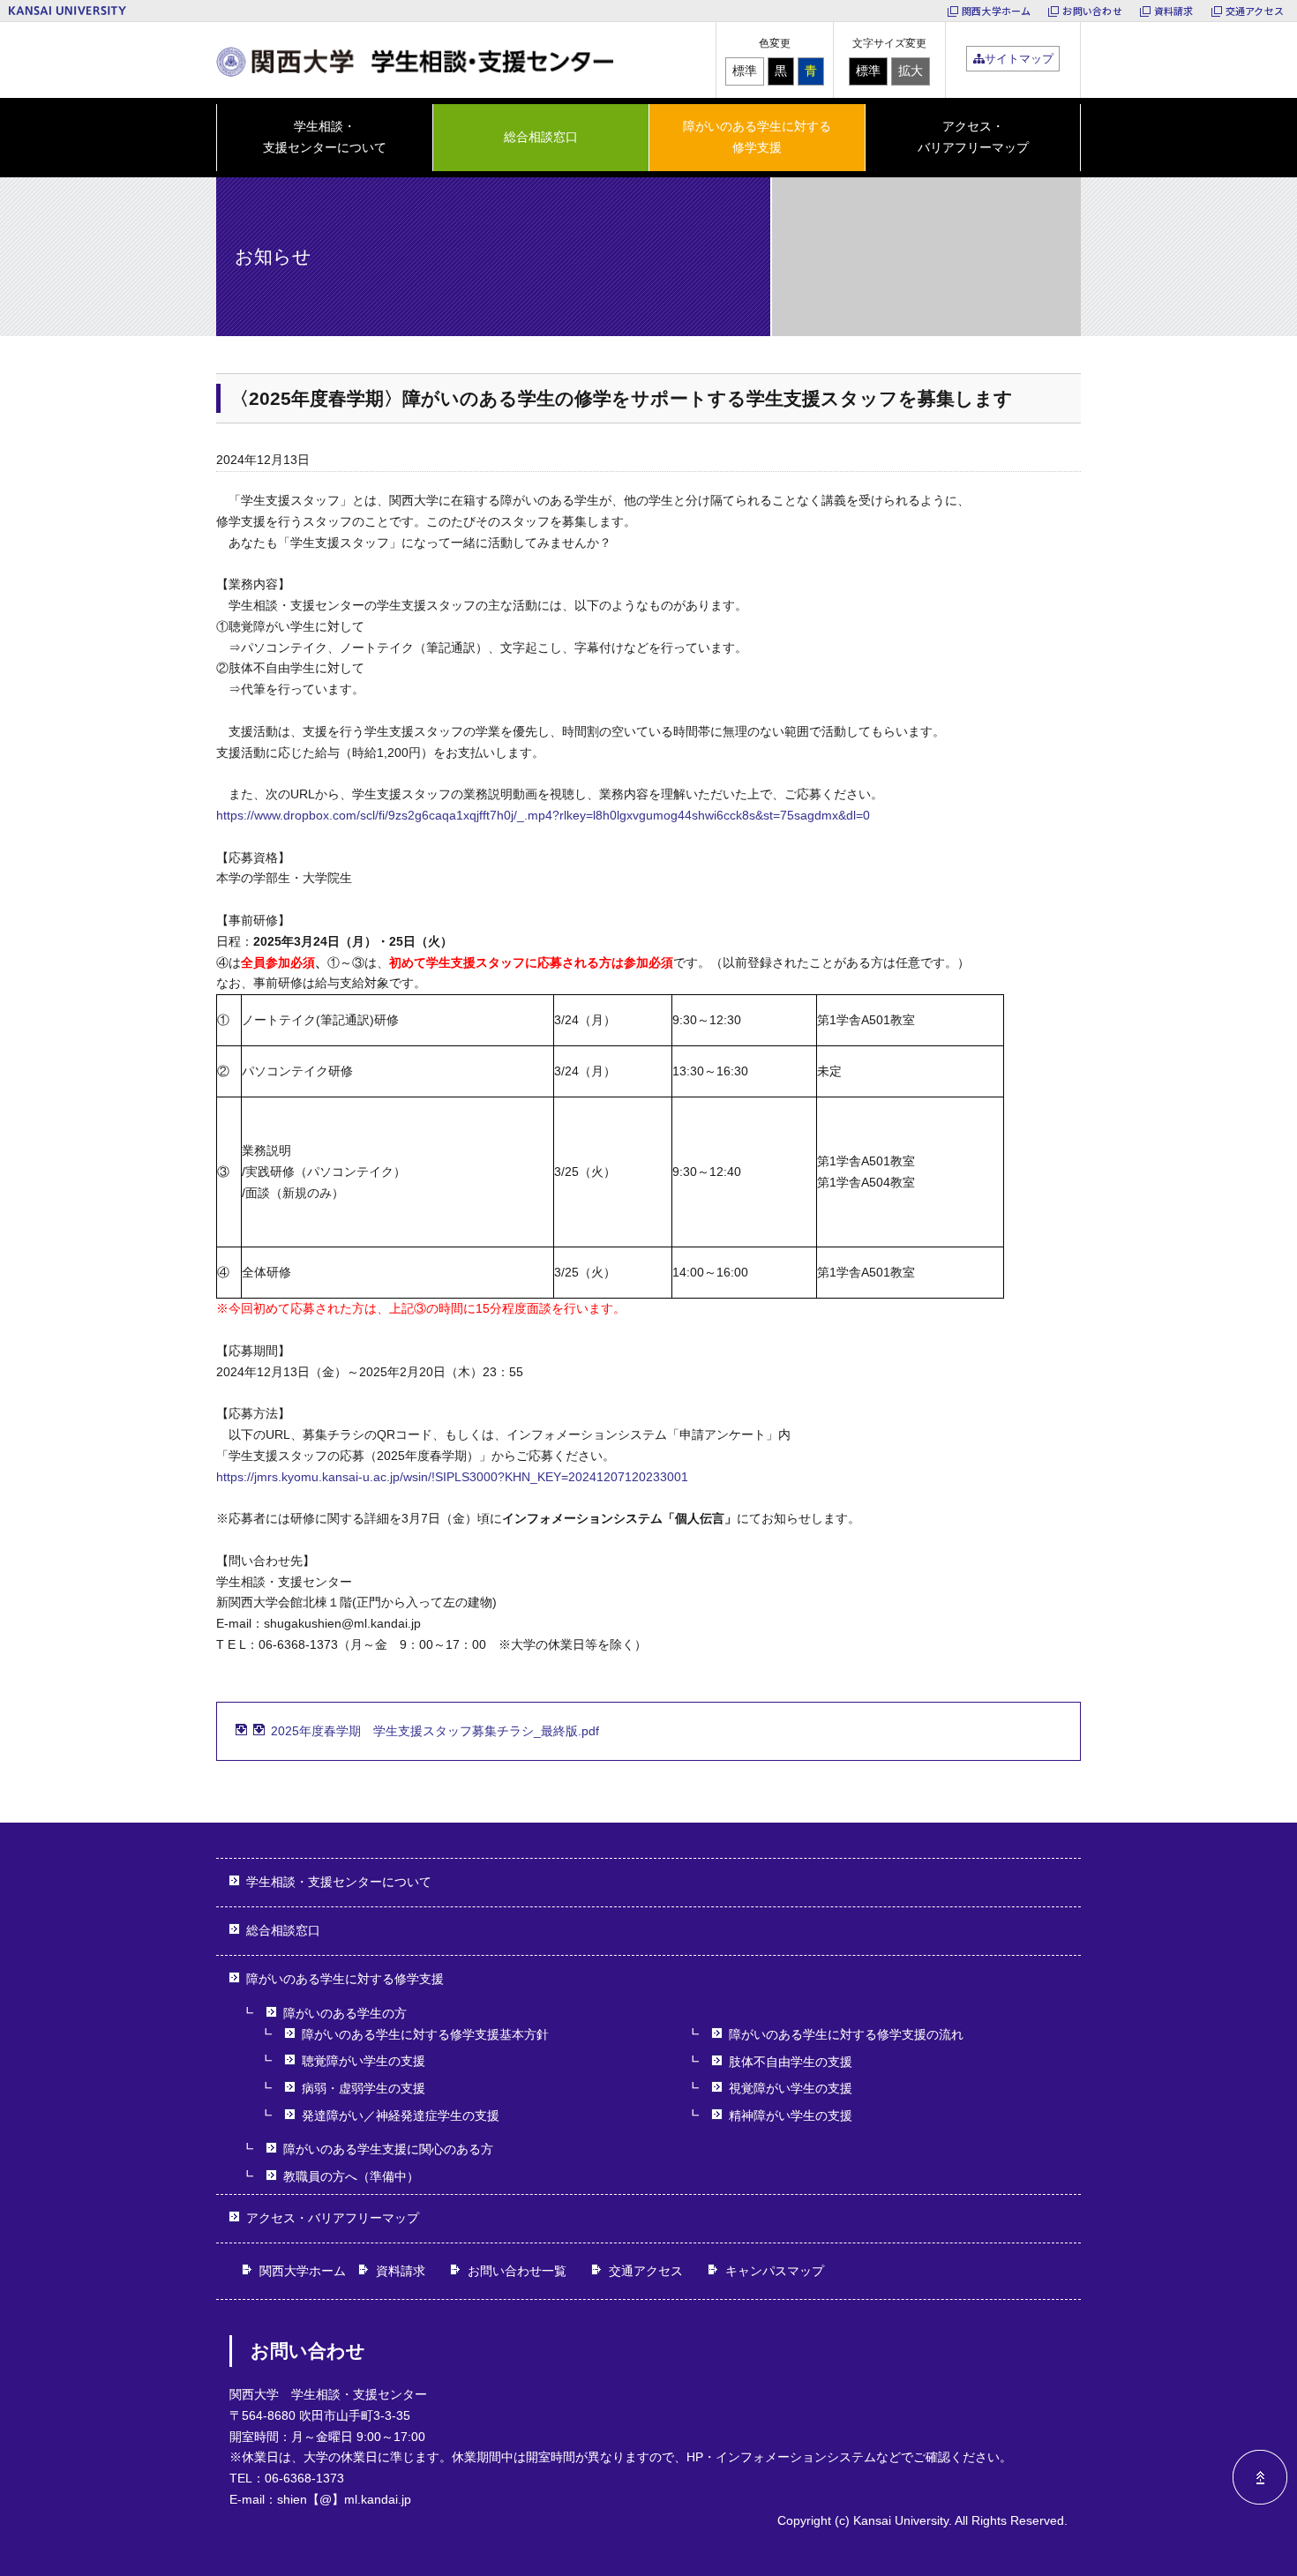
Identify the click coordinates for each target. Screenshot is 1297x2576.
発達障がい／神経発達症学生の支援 (401, 2115)
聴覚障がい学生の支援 (364, 2061)
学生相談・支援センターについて (339, 1882)
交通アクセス (1255, 11)
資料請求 (1174, 11)
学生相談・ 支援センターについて (325, 137)
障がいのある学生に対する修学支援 (345, 1979)
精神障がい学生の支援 (791, 2115)
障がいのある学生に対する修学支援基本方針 (425, 2034)
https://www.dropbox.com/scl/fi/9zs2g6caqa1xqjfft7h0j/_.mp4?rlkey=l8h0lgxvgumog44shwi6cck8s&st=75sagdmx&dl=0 (543, 815)
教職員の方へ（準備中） (351, 2176)
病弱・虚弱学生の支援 (364, 2088)
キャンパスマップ (775, 2271)
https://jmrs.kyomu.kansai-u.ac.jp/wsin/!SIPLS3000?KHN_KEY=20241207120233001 (452, 1477)
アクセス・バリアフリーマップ (973, 137)
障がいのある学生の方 (345, 2013)
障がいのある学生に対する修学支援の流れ (846, 2034)
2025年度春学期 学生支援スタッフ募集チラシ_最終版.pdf (435, 1731)
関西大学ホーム (997, 11)
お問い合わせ (1092, 11)
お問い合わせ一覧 (517, 2271)
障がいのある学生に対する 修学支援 (757, 137)
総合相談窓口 (541, 137)
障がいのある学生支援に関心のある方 (388, 2149)
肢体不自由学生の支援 (791, 2062)
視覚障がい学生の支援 (791, 2088)
